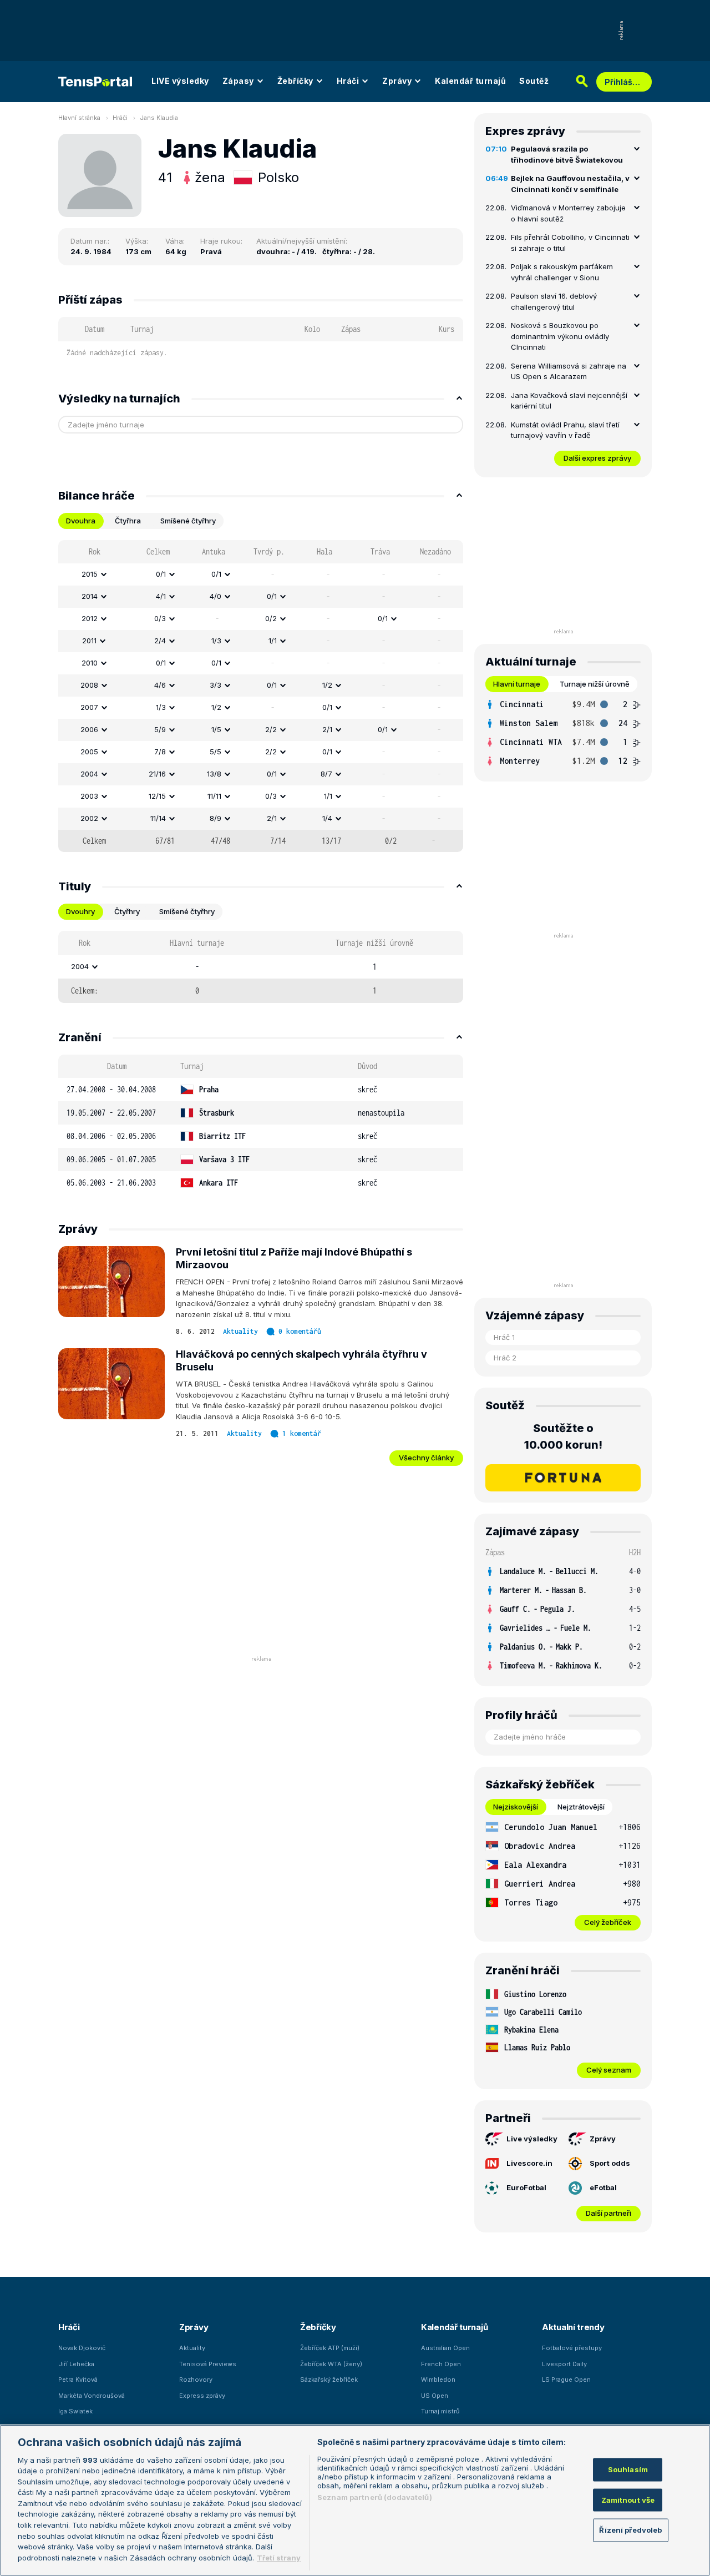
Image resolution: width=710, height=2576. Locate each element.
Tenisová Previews (208, 2364)
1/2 (327, 685)
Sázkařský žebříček (329, 2380)
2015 (90, 574)
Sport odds (610, 2163)
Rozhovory (196, 2380)
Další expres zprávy (597, 458)
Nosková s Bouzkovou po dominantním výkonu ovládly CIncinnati (560, 336)
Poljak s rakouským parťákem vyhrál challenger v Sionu (562, 272)
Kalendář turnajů (470, 81)
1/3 (216, 641)
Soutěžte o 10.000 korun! (563, 1436)
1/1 (273, 641)
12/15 (157, 796)
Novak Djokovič (82, 2348)
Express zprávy (202, 2396)
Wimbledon (438, 2380)
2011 (89, 641)
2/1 (327, 729)
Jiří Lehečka (76, 2364)
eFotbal (603, 2187)
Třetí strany (279, 2557)
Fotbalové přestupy (572, 2348)
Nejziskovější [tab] (516, 1807)
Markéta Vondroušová (92, 2396)
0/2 (271, 618)
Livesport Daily (564, 2364)
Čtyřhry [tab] (127, 911)
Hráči (348, 81)
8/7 (326, 774)
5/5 (215, 752)
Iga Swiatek (75, 2411)
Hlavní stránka (79, 118)
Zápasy (238, 81)
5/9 (160, 729)
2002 (89, 818)
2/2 (271, 729)
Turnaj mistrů (440, 2411)
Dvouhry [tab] (80, 911)
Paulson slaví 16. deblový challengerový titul (554, 301)
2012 (90, 618)
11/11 (214, 796)
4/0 (215, 596)
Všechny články (426, 1458)
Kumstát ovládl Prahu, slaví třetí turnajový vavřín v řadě (565, 430)
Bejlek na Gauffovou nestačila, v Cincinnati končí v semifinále (570, 184)
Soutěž (534, 81)
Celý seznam (609, 2070)
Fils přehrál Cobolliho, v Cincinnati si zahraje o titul (570, 243)
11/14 (158, 818)
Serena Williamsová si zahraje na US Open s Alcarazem (569, 371)
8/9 (215, 818)
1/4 (327, 818)
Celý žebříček (608, 1922)
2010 (90, 663)
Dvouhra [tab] (81, 521)
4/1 (161, 596)
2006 (89, 729)
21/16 (157, 774)
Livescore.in (529, 2163)
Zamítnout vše (628, 2500)
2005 (89, 752)
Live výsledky (532, 2139)
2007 (89, 707)
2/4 (160, 641)
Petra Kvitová (78, 2380)
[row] (261, 574)
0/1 (161, 574)
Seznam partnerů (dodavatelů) (375, 2497)
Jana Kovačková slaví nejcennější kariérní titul (569, 401)
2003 (89, 796)
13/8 (214, 774)
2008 (89, 685)
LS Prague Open (566, 2380)
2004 (89, 774)
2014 (90, 596)
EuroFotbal (526, 2187)
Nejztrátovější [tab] (581, 1807)
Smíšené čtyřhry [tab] (188, 521)
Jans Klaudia (159, 118)
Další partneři (608, 2213)
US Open (435, 2396)
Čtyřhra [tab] (128, 521)
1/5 (216, 729)
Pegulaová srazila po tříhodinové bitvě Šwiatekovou (567, 154)
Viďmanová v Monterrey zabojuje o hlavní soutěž (568, 213)
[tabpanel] (261, 696)
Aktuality (240, 1331)
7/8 (160, 752)
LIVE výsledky (180, 81)
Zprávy (397, 81)
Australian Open (445, 2348)
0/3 (160, 618)
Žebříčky (295, 81)
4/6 (160, 685)
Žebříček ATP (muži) (330, 2348)
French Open (441, 2364)
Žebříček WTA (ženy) (331, 2364)
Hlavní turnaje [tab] (517, 684)
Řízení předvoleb (630, 2530)
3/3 (215, 685)
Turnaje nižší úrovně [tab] (595, 684)
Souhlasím (628, 2469)
